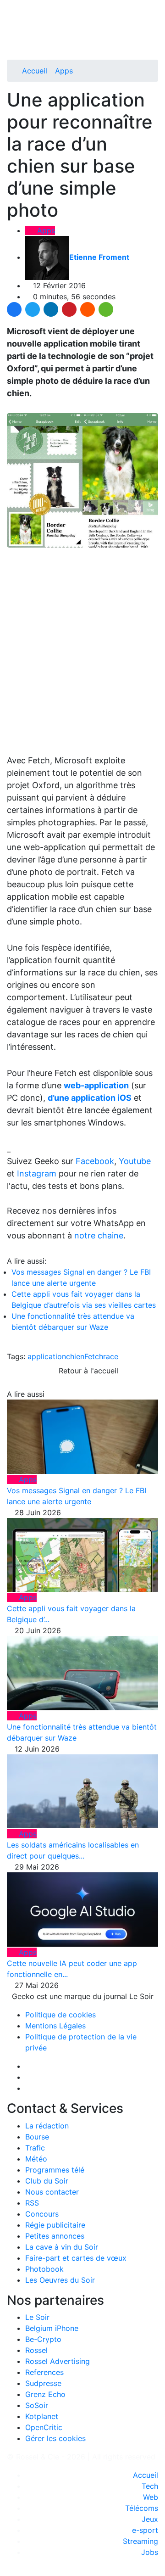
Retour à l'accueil (87, 1371)
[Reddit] (88, 309)
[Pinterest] (69, 309)
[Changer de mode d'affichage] (153, 27)
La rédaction (47, 2126)
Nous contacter (52, 2192)
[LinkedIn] (51, 309)
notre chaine (99, 1235)
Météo (36, 2159)
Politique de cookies (60, 2015)
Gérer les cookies (55, 2438)
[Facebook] (14, 309)
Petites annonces (55, 2236)
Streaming (140, 2541)
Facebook (95, 1161)
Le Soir (37, 2317)
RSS (32, 2203)
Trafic (35, 2148)
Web (151, 2497)
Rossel (36, 2350)
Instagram (37, 1173)
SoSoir (37, 2405)
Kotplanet (42, 2416)
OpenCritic (44, 2427)
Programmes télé (55, 2170)
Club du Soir (47, 2181)
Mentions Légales (55, 2026)
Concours (42, 2214)
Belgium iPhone (52, 2328)
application (47, 1356)
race (111, 1356)
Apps (64, 71)
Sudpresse (43, 2383)
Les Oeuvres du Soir (60, 2280)
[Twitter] (33, 309)
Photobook (44, 2269)
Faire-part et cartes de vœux (76, 2258)
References (44, 2372)
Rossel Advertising (58, 2361)
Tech (150, 2486)
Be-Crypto (43, 2339)
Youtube (135, 1161)
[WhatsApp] (106, 309)
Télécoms (142, 2508)
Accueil (35, 71)
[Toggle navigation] (17, 11)
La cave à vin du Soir (62, 2247)
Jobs (150, 2552)
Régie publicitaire (55, 2225)
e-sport (145, 2530)
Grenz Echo (45, 2394)
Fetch (94, 1356)
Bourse (37, 2137)
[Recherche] (155, 38)
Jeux (150, 2519)
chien (75, 1356)
